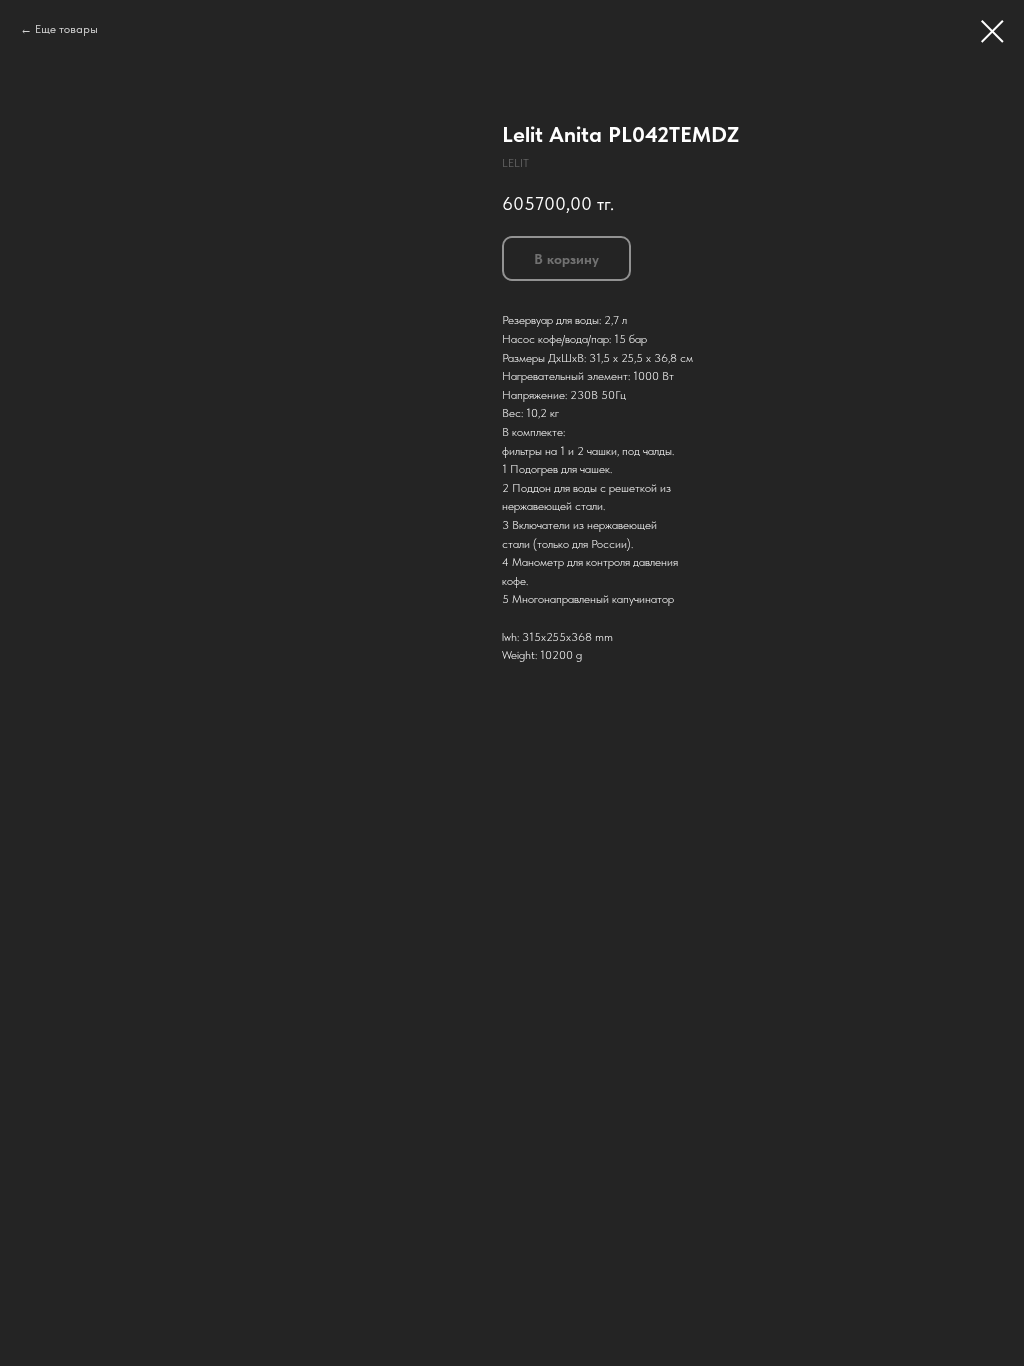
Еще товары (66, 29)
